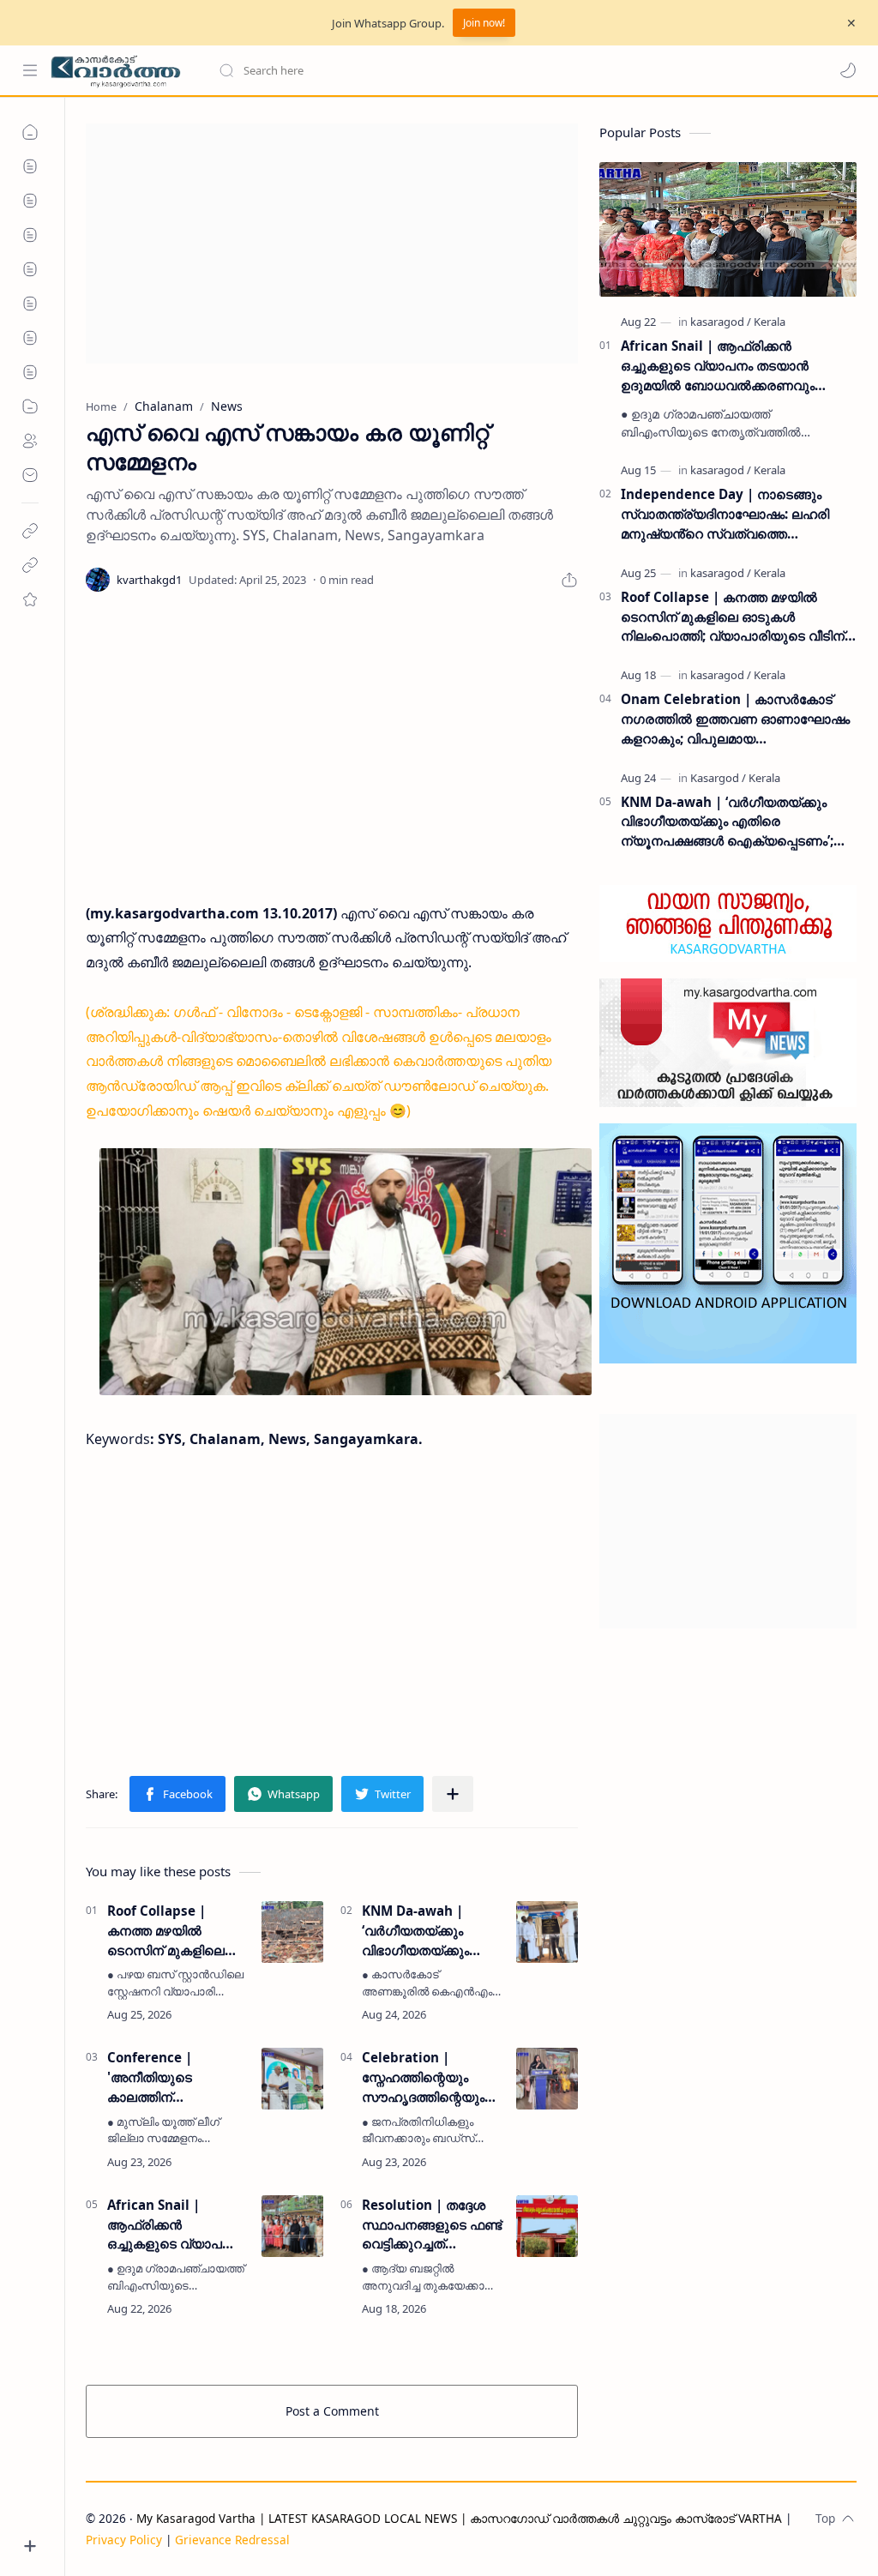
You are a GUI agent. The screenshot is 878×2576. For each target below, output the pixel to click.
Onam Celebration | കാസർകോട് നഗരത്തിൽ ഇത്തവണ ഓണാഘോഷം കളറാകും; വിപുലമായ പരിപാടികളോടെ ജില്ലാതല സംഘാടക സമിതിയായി (735, 719)
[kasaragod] (721, 322)
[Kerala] (770, 322)
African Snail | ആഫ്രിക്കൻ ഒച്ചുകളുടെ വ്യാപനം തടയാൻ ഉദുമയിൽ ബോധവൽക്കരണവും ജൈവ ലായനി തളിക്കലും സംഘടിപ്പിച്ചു (173, 2225)
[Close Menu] (851, 23)
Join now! (484, 23)
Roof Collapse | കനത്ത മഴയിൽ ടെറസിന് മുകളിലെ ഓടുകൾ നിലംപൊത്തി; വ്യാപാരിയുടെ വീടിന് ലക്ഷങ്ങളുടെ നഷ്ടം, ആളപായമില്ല (178, 1931)
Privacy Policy (124, 2540)
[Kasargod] (718, 778)
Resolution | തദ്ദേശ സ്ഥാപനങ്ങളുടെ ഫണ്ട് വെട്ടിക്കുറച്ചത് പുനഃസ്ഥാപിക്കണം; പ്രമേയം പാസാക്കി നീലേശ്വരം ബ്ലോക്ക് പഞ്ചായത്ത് (432, 2225)
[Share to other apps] (453, 1794)
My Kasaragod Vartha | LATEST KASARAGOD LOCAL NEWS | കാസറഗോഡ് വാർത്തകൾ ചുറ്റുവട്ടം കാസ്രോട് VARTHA (459, 2518)
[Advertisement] (332, 244)
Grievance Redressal (232, 2540)
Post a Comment (332, 2411)
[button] (848, 70)
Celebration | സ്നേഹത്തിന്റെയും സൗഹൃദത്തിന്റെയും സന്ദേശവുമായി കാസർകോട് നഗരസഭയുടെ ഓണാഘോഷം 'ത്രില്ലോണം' (423, 2077)
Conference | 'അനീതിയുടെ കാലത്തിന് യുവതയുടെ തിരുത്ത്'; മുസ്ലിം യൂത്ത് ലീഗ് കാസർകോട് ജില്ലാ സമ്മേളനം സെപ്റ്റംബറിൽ (175, 2077)
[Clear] (488, 70)
